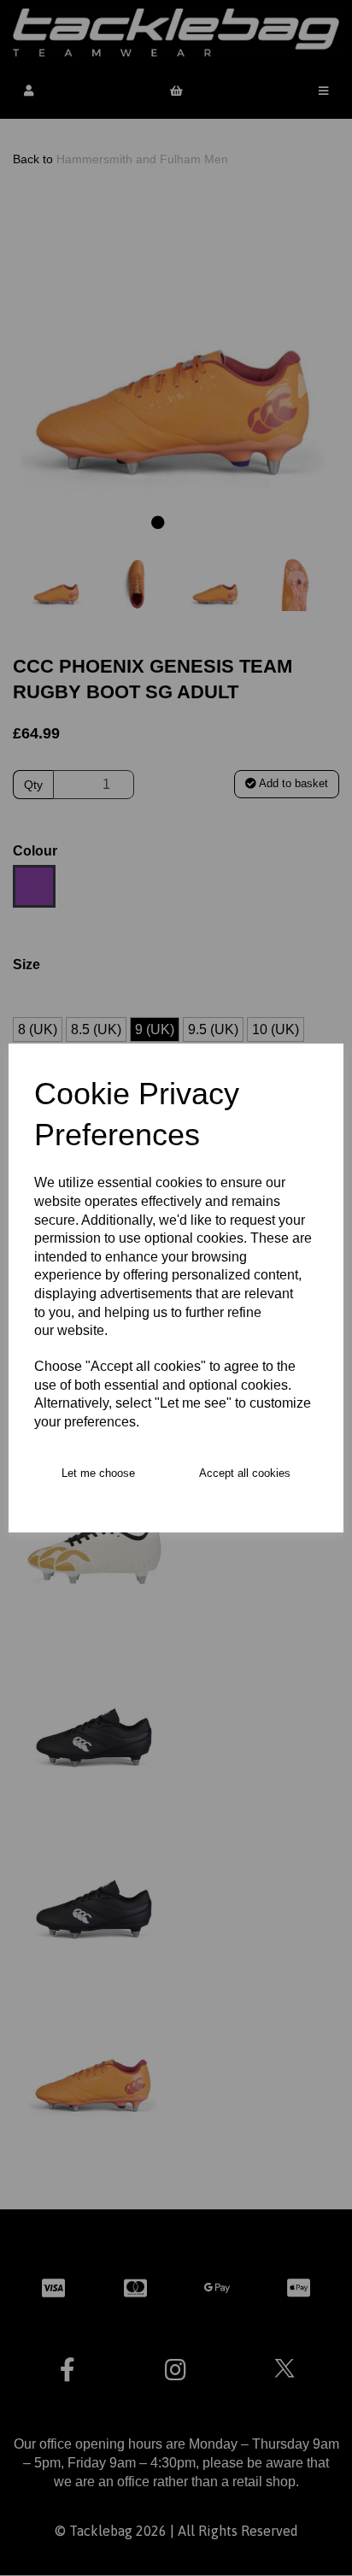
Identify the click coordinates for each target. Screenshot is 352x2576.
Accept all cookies (245, 1473)
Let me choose (98, 1473)
